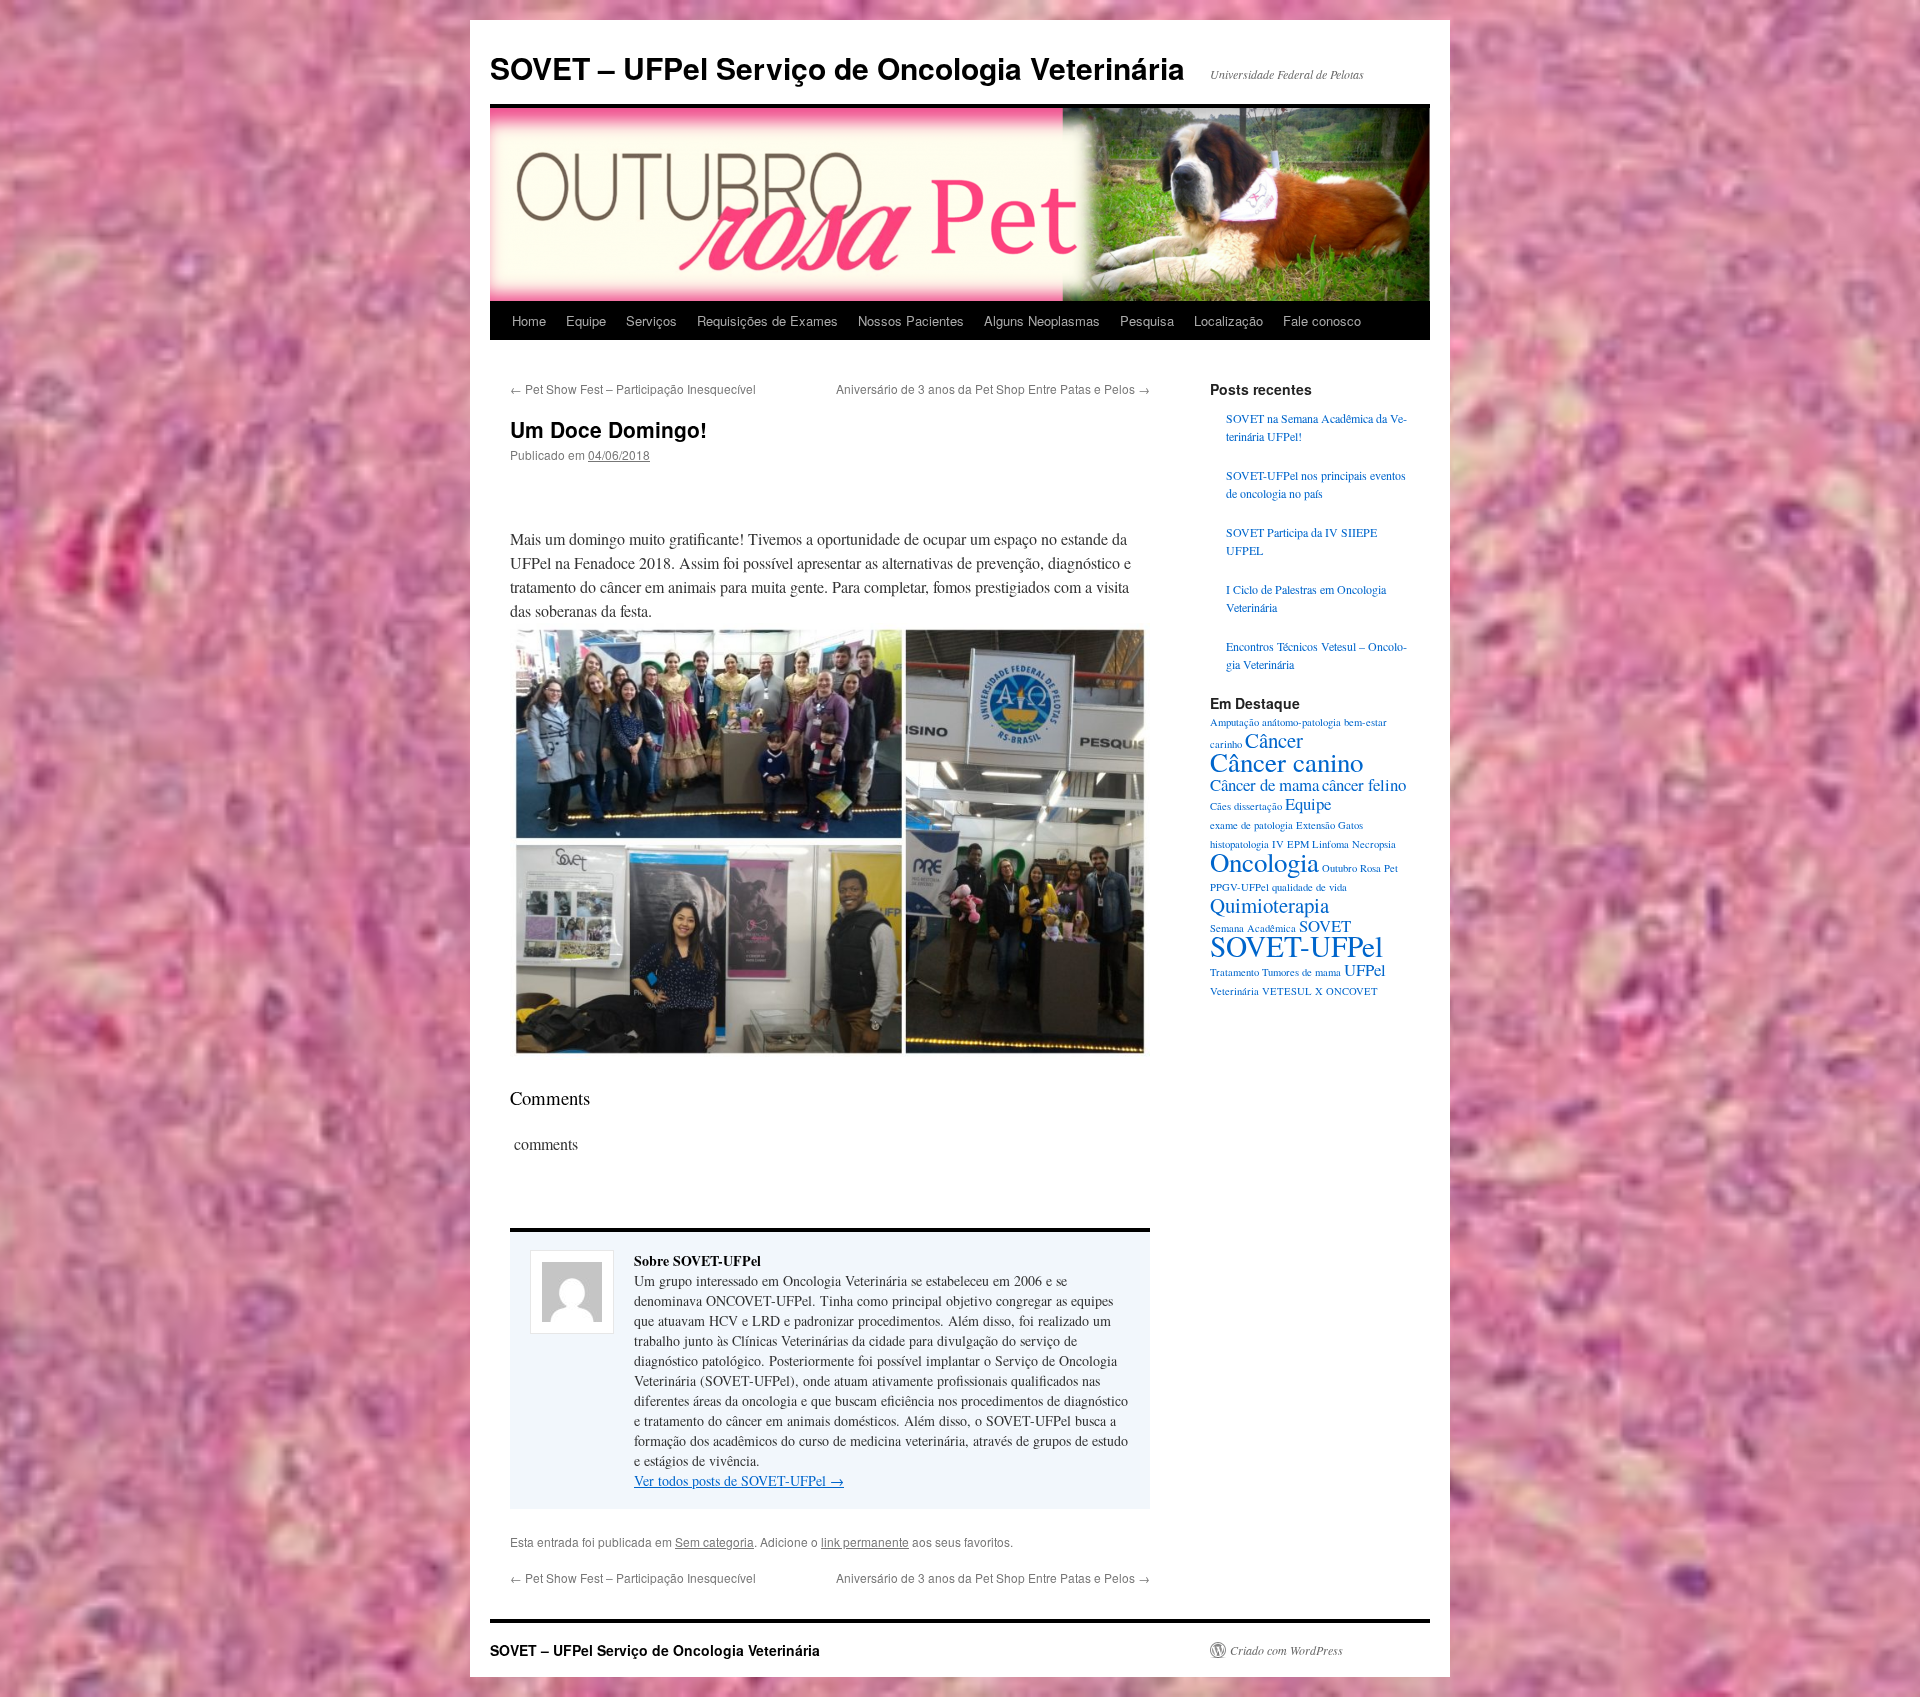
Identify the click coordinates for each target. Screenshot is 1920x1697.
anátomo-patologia (1301, 722)
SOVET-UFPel (1296, 945)
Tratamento (1234, 972)
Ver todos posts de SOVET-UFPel (739, 1480)
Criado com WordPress (1286, 1650)
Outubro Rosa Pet (1360, 868)
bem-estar (1365, 722)
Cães (1220, 806)
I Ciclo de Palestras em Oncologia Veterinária (1306, 598)
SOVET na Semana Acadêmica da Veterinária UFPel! (1316, 427)
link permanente (865, 1541)
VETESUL (1287, 991)
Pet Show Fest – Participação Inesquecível (633, 388)
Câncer (1274, 740)
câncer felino (1364, 784)
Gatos (1350, 825)
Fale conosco (1322, 320)
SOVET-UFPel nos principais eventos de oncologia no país (1316, 484)
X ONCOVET (1346, 991)
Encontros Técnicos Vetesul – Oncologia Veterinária (1316, 655)
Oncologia (1264, 862)
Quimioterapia (1269, 905)
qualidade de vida (1309, 887)
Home (529, 320)
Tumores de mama (1301, 972)
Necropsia (1374, 844)
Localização (1228, 320)
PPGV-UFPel (1239, 887)
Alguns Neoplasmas (1042, 320)
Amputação (1234, 722)
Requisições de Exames (767, 320)
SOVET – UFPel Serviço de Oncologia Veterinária (837, 67)
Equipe (586, 320)
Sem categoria (714, 1541)
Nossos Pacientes (911, 320)
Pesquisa (1147, 320)
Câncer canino (1286, 762)
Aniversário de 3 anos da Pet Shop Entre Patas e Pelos (993, 388)
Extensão (1315, 825)
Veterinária (1234, 991)
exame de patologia (1251, 825)
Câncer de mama (1264, 784)
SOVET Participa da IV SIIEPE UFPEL (1301, 541)
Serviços (651, 320)
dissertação (1258, 806)
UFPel (1365, 969)
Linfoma (1330, 844)
